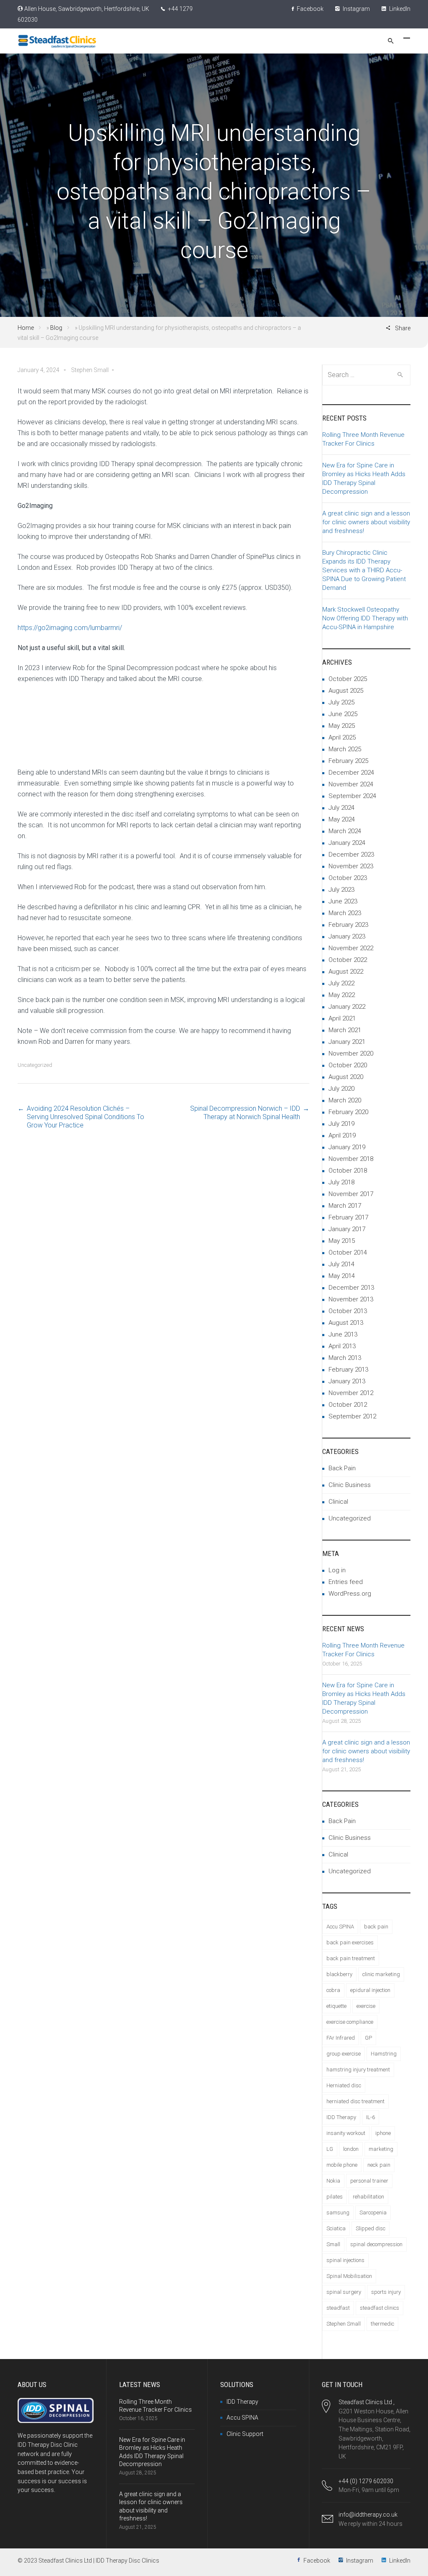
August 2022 (346, 972)
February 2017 (348, 1217)
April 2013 (342, 1346)
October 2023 (348, 878)
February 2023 (348, 925)
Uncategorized (35, 1065)
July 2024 (341, 808)
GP (368, 2038)
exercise (366, 2006)
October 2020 (348, 1065)
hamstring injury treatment (358, 2070)
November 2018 (351, 1159)
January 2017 (347, 1229)
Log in (337, 1570)
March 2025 (345, 749)
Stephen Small (344, 2324)
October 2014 (348, 1252)
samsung (338, 2213)
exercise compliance (350, 2022)
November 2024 (351, 784)
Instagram (356, 9)
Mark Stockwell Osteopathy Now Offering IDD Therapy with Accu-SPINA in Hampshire (365, 618)
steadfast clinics (380, 2308)
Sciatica (336, 2228)
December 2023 (351, 854)
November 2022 (351, 948)
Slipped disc (371, 2228)
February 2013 (348, 1370)
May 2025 (342, 726)
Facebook (310, 9)
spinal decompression (376, 2244)
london (351, 2149)
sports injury (386, 2292)
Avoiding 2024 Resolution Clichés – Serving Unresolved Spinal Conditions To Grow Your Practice (85, 1117)
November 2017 (351, 1194)
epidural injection (370, 1990)
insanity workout (346, 2133)
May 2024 (342, 819)
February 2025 (348, 761)
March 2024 (345, 831)
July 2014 (341, 1264)
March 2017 (345, 1206)
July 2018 (341, 1182)
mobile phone (342, 2165)
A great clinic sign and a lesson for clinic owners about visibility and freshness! (366, 522)
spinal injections (345, 2260)
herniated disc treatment (355, 2101)
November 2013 (351, 1299)
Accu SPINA (340, 1927)
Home (26, 328)
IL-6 (371, 2117)
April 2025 (342, 737)
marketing (381, 2149)
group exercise (344, 2054)
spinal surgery (344, 2292)
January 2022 (347, 1007)
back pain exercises (350, 1942)
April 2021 (342, 1018)
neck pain (379, 2165)
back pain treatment (351, 1958)
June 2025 (343, 714)
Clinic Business (350, 1485)
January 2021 (347, 1042)
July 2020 (341, 1089)
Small (333, 2244)
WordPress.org (350, 1594)
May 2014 (342, 1276)
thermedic (382, 2324)
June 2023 (343, 901)
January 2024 (347, 843)
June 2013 (343, 1334)
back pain (376, 1927)
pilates (335, 2197)
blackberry (339, 1974)
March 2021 (345, 1030)
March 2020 (345, 1100)
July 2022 (341, 983)
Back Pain (342, 1468)
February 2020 (348, 1112)
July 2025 (341, 702)
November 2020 (351, 1053)
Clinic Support (245, 2434)
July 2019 (341, 1124)
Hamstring (384, 2054)
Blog (56, 328)
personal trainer (369, 2181)
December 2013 (351, 1288)
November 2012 (351, 1393)
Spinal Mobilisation (349, 2276)
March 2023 (345, 913)
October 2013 (348, 1311)
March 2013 (345, 1358)
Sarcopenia (373, 2213)
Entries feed (346, 1582)
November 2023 (351, 866)
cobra (333, 1990)
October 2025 (348, 679)
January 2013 (347, 1381)
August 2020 (346, 1077)
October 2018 (348, 1171)
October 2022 (348, 960)
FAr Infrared (341, 2038)
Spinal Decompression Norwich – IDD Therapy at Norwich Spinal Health (245, 1113)
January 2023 (347, 936)
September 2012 (352, 1416)
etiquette (336, 2006)
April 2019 (342, 1135)
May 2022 (342, 995)
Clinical (338, 1502)
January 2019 (347, 1147)
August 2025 (346, 691)
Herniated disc (344, 2085)
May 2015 (342, 1241)
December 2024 (351, 773)
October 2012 (348, 1405)
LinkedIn (399, 9)
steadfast (338, 2308)
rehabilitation (368, 2197)
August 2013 (346, 1323)
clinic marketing (381, 1974)
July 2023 (341, 890)
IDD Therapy (341, 2117)
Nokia (333, 2181)
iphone (383, 2133)
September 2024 (352, 796)
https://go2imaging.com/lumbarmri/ (70, 628)
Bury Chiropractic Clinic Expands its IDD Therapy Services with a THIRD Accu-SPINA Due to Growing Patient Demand (364, 570)
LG (330, 2149)
